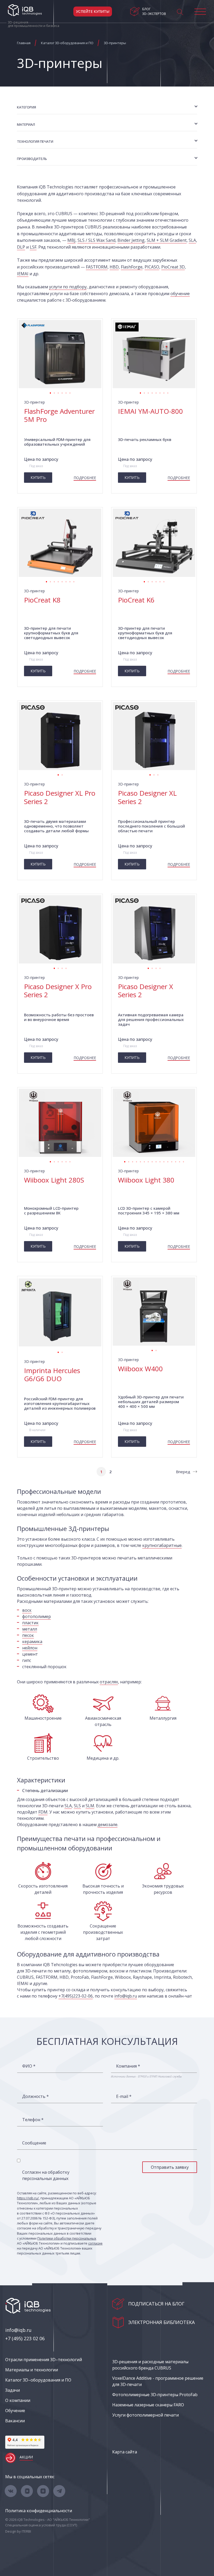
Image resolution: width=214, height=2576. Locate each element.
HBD (114, 267)
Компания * (128, 2066)
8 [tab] (168, 392)
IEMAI (23, 274)
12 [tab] (168, 1161)
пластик (30, 1623)
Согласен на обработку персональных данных (46, 2175)
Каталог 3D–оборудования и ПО (38, 2380)
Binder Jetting (131, 240)
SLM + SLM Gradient (167, 240)
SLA (192, 240)
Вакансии (15, 2421)
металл (30, 1629)
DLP (21, 247)
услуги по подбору (68, 287)
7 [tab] (164, 392)
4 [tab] (62, 392)
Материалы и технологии (32, 2370)
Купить (38, 477)
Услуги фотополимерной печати (145, 2415)
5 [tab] (66, 392)
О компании (18, 2400)
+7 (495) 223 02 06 (25, 2338)
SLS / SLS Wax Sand (96, 240)
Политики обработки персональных (67, 2238)
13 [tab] (172, 1161)
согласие (95, 2243)
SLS (77, 1806)
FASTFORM (97, 267)
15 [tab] (179, 1161)
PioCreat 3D (173, 267)
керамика (32, 1642)
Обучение (15, 2411)
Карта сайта (125, 2452)
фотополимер (37, 1616)
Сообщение (34, 2143)
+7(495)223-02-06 (76, 1996)
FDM (43, 1812)
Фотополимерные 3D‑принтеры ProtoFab (155, 2395)
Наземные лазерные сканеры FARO (148, 2405)
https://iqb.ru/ (28, 2198)
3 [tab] (58, 392)
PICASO (152, 267)
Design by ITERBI (18, 2531)
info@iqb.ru (126, 1996)
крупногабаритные (162, 1545)
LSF (33, 247)
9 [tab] (156, 1161)
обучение (180, 294)
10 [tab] (160, 1161)
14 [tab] (176, 1161)
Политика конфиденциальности (39, 2511)
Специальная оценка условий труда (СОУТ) (41, 2525)
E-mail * (124, 2096)
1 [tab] (50, 392)
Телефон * (33, 2120)
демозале (108, 1825)
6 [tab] (70, 392)
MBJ (71, 240)
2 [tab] (54, 392)
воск (27, 1610)
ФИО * (29, 2066)
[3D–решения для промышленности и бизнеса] (25, 10)
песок (28, 1635)
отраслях (109, 1682)
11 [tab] (164, 1161)
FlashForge (132, 267)
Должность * (35, 2096)
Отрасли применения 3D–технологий (44, 2360)
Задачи (13, 2390)
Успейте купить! (93, 11)
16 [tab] (183, 1161)
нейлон (30, 1648)
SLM (90, 1806)
